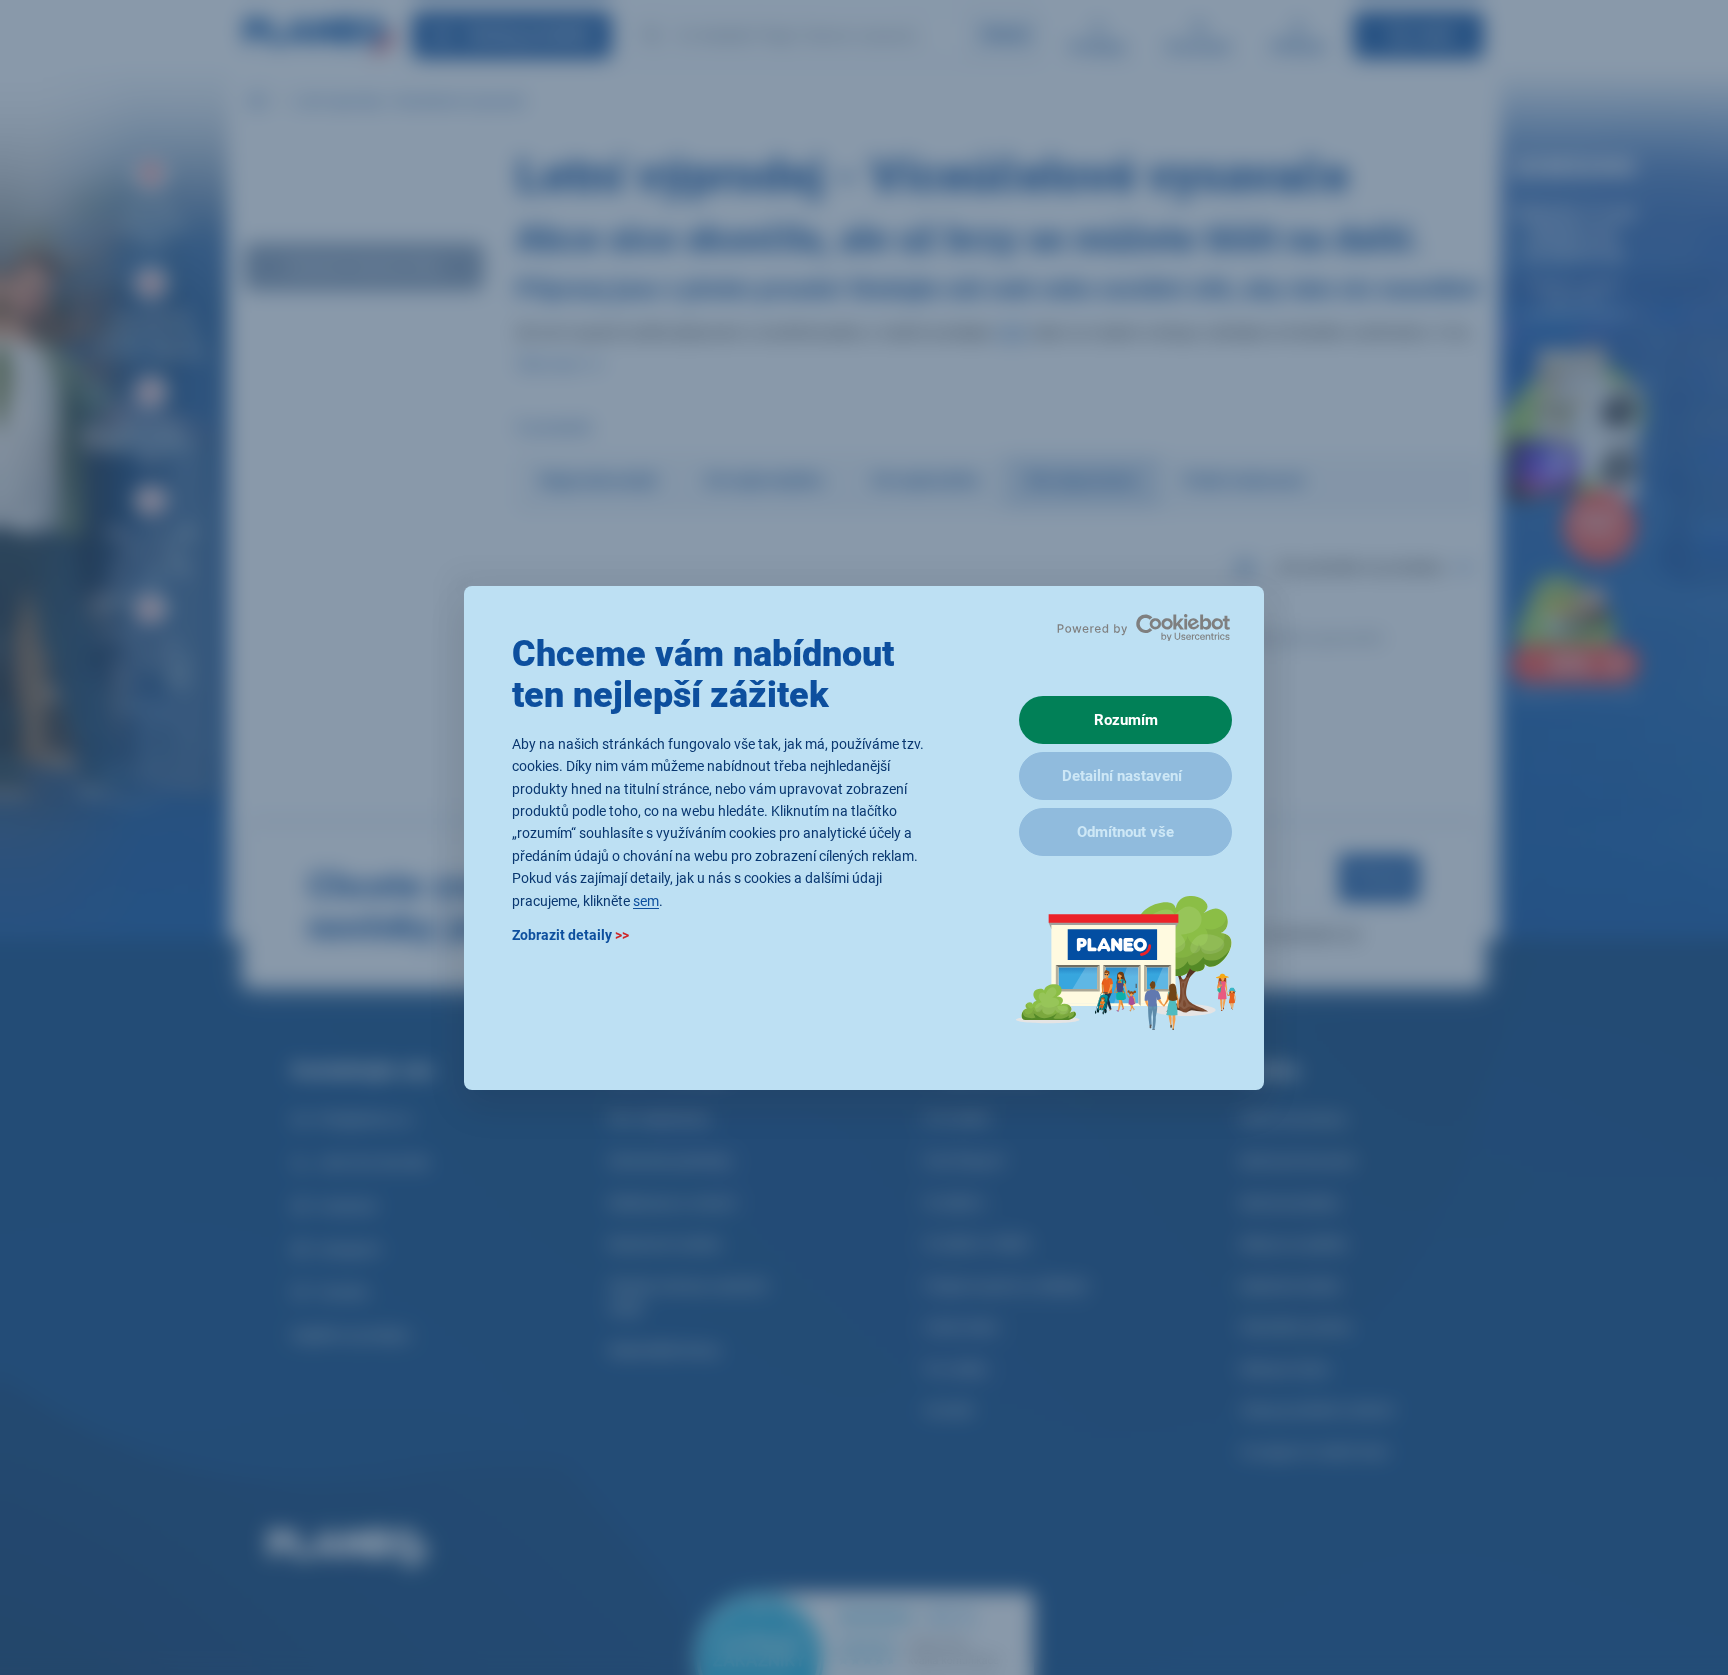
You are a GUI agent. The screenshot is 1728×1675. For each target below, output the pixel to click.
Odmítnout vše (1125, 832)
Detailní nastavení (1122, 776)
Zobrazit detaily (570, 934)
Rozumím (1126, 720)
